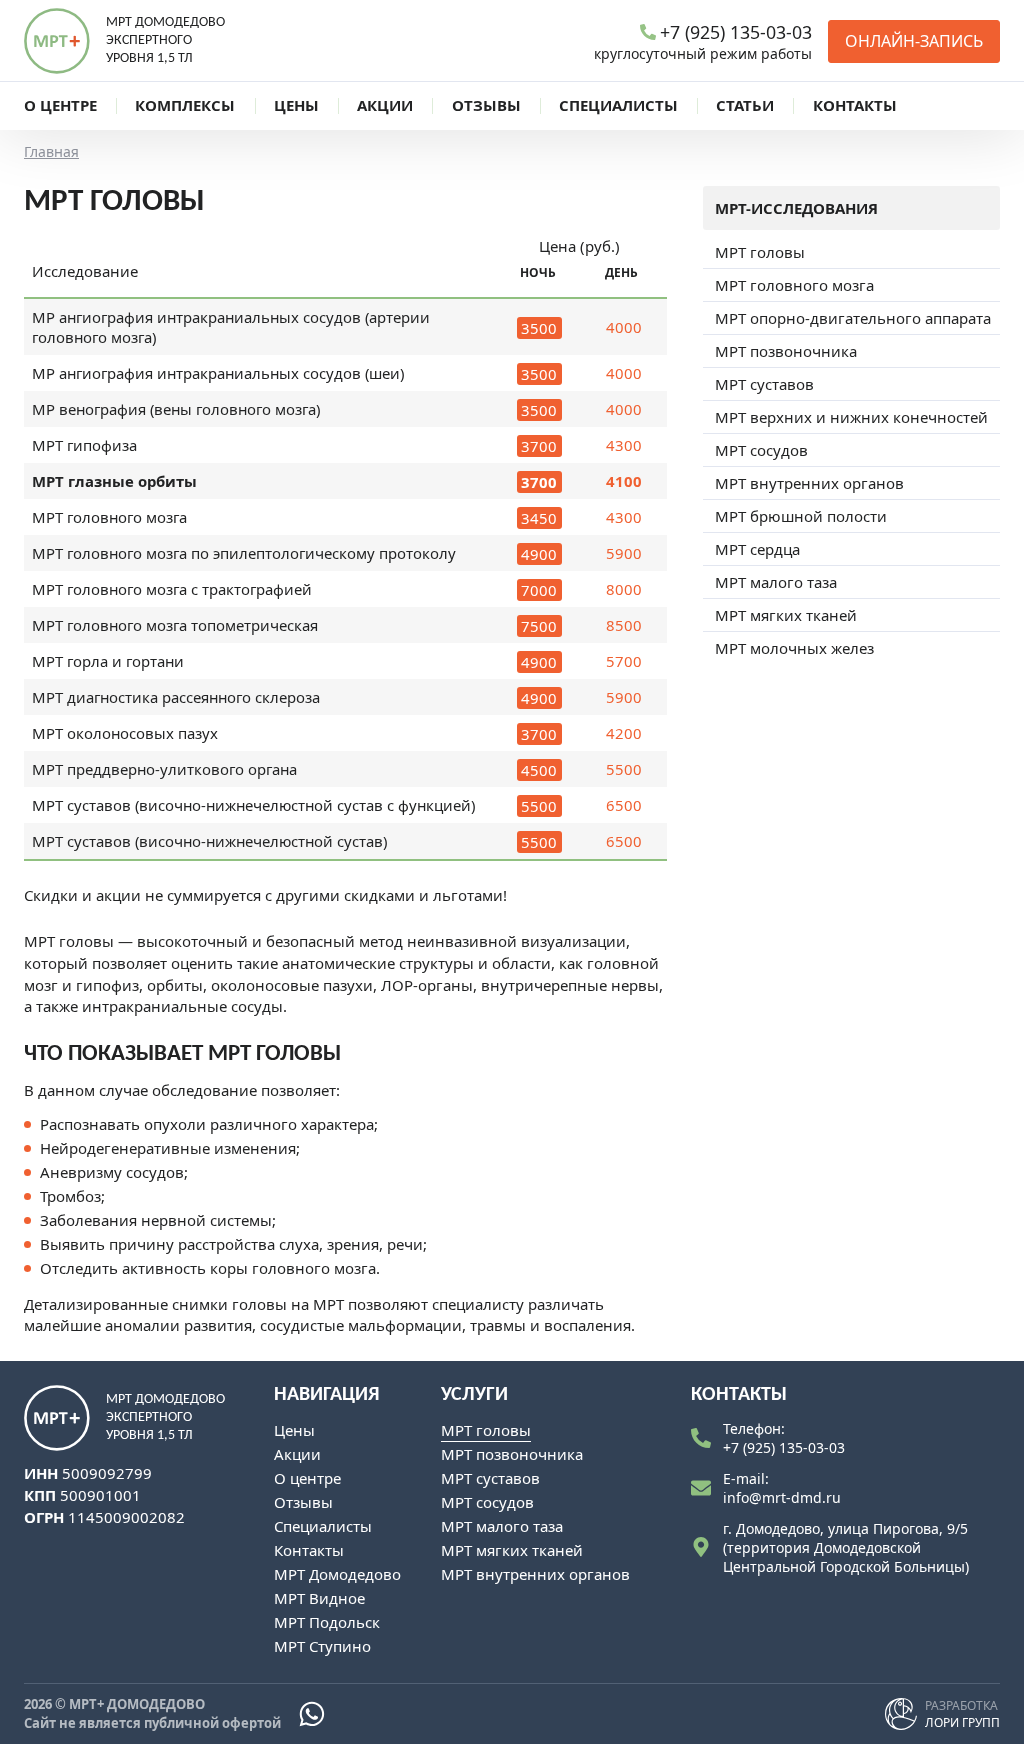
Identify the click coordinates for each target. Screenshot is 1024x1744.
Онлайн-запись (914, 41)
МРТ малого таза (776, 582)
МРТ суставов (764, 384)
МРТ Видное (319, 1598)
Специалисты (323, 1526)
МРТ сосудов (761, 450)
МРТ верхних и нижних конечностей (851, 417)
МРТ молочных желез (794, 648)
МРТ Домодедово (337, 1574)
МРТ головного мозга (109, 517)
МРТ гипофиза (84, 445)
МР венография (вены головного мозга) (176, 409)
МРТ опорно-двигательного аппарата (853, 318)
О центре (307, 1478)
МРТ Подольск (327, 1622)
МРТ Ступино (322, 1646)
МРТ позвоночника (786, 351)
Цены (294, 1430)
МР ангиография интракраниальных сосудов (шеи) (218, 373)
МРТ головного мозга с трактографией (172, 589)
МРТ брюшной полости (801, 516)
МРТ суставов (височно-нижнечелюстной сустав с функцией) (253, 805)
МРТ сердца (757, 549)
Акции (297, 1454)
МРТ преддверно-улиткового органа (164, 769)
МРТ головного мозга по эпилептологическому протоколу (244, 553)
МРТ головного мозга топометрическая (175, 625)
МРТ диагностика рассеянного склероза (176, 697)
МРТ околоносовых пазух (125, 733)
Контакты (309, 1550)
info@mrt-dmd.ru (782, 1497)
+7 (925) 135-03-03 (784, 1447)
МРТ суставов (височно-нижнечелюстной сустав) (209, 841)
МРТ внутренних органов (809, 483)
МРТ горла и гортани (108, 661)
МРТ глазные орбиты (114, 481)
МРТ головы (760, 252)
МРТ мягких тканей (786, 615)
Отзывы (303, 1502)
